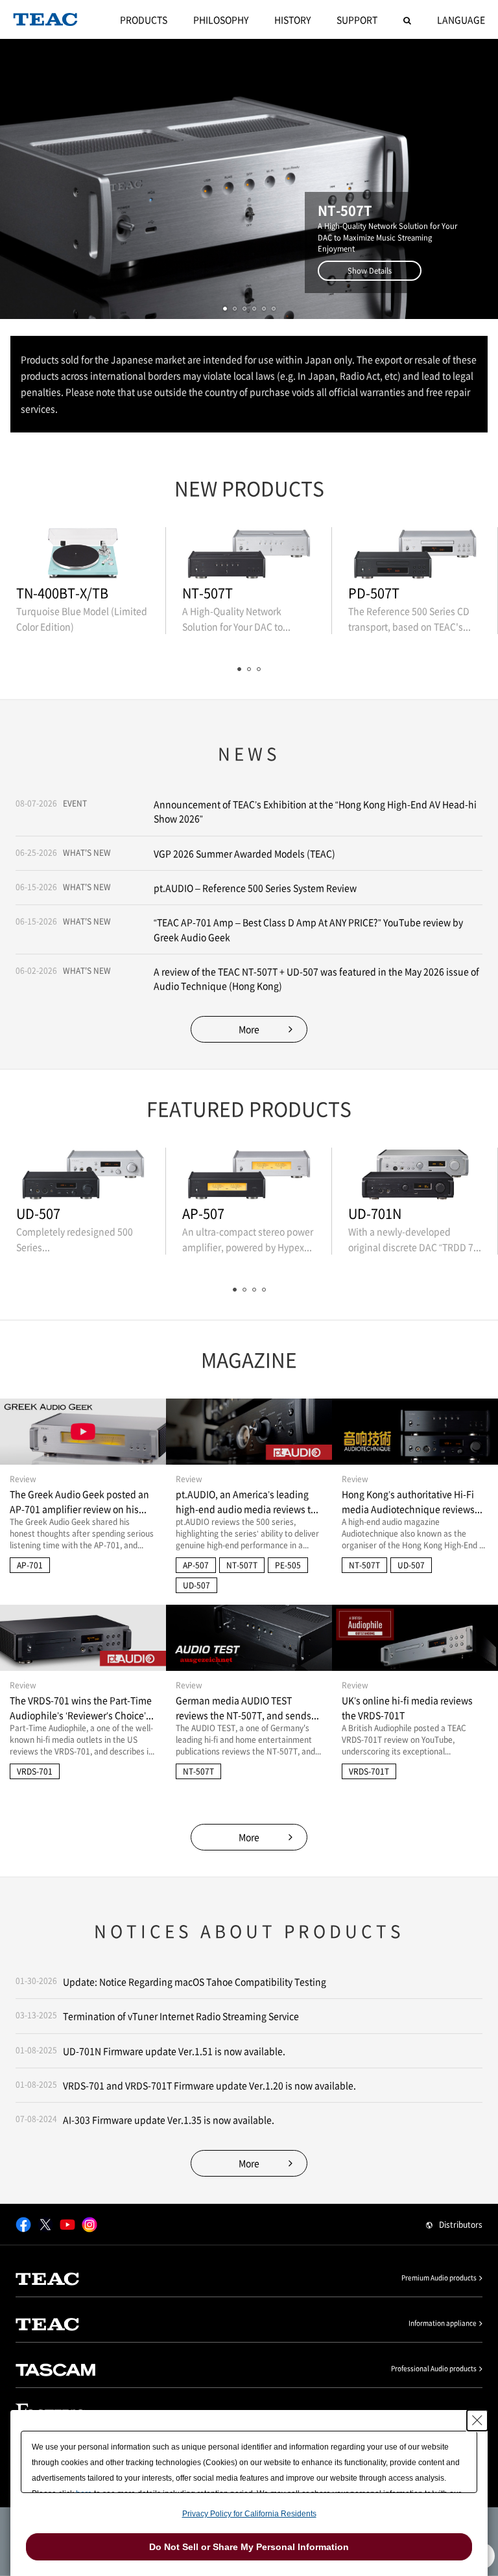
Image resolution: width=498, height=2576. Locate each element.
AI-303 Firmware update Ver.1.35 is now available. (169, 2120)
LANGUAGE (461, 19)
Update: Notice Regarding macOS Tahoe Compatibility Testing (195, 1981)
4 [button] (254, 309)
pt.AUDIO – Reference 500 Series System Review (255, 888)
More (249, 1029)
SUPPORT (357, 19)
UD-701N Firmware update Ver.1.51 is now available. (174, 2051)
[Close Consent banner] (477, 2420)
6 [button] (274, 309)
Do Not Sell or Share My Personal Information (249, 2547)
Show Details (370, 271)
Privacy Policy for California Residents (249, 2514)
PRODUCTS (144, 19)
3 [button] (244, 309)
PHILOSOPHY (221, 19)
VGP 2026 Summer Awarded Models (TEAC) (244, 853)
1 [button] (225, 309)
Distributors (461, 2225)
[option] (249, 179)
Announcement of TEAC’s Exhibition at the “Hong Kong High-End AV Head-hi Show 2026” (315, 811)
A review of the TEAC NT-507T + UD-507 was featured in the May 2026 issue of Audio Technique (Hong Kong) (316, 978)
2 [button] (235, 309)
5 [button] (264, 309)
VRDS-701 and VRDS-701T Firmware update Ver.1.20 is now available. (209, 2085)
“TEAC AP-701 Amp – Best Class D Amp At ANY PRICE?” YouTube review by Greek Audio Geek (308, 929)
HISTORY (292, 19)
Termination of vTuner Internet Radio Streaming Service (181, 2016)
